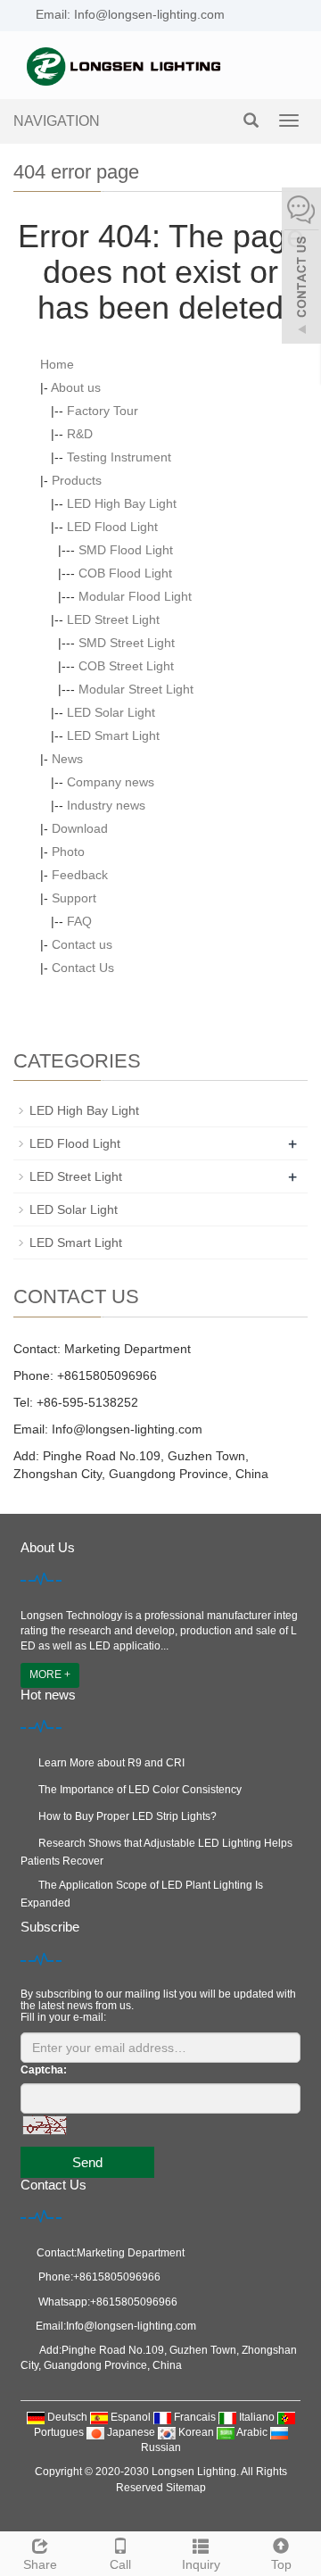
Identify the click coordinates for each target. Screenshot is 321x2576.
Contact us (82, 944)
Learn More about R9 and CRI (111, 1763)
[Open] (301, 268)
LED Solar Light (111, 712)
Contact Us (83, 968)
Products (77, 480)
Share (40, 2564)
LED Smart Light (113, 735)
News (67, 759)
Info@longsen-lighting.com (125, 1429)
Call (120, 2564)
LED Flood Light (112, 527)
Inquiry (201, 2564)
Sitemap (186, 2488)
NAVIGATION (57, 121)
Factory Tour (103, 411)
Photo (68, 852)
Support (74, 898)
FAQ (79, 921)
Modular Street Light (136, 689)
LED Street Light (113, 619)
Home (57, 364)
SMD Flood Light (126, 550)
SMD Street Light (127, 643)
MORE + (50, 1674)
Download (80, 828)
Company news (111, 782)
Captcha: (44, 2070)
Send (87, 2162)
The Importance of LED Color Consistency (140, 1790)
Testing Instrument (119, 457)
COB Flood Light (125, 573)
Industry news (106, 805)
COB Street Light (126, 666)
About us (76, 387)
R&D (80, 434)
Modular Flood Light (135, 596)
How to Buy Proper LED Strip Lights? (128, 1816)
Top (281, 2564)
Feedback (80, 875)
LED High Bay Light (122, 503)
